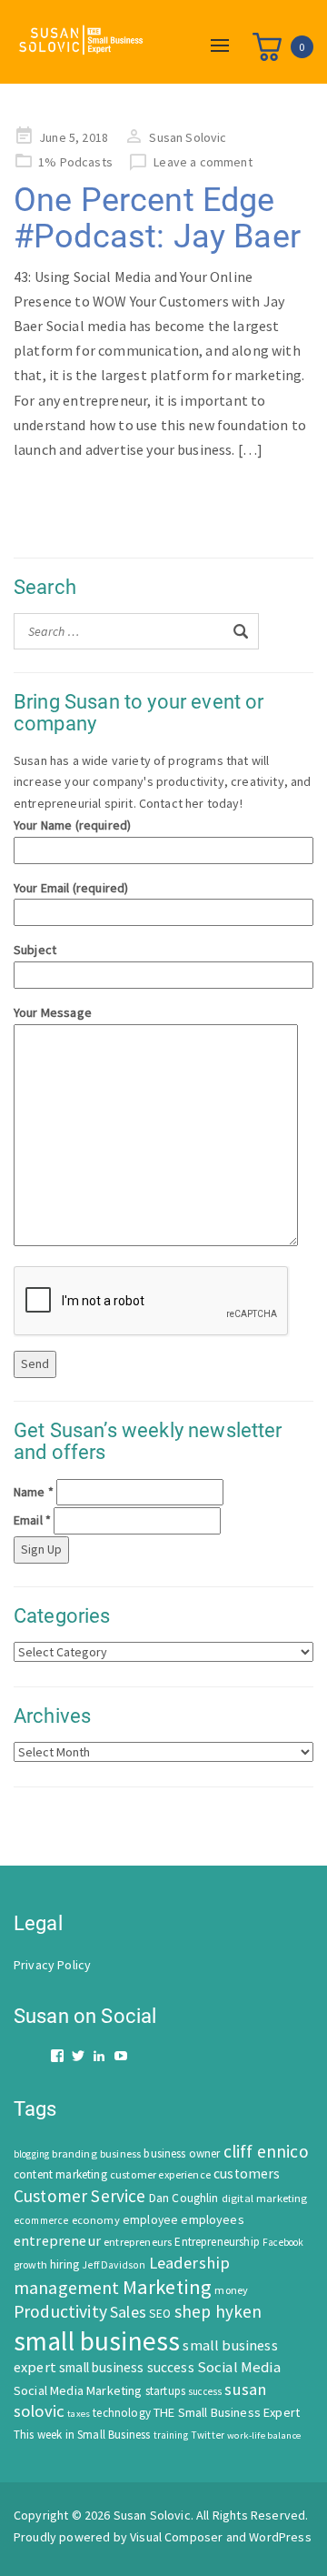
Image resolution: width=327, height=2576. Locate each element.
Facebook (283, 2242)
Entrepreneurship (217, 2242)
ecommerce (41, 2220)
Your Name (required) (72, 825)
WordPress (280, 2537)
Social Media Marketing (78, 2390)
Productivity (60, 2311)
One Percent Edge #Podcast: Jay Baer (157, 218)
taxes (79, 2414)
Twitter (208, 2435)
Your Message (53, 1012)
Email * (32, 1520)
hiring (64, 2264)
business (120, 2153)
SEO (160, 2314)
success (205, 2391)
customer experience (160, 2174)
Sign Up (41, 1549)
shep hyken (218, 2311)
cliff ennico (266, 2151)
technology (122, 2413)
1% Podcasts (75, 162)
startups (165, 2391)
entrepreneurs (138, 2242)
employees (212, 2219)
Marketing (167, 2287)
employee (150, 2220)
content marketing (60, 2174)
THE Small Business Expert (227, 2412)
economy (96, 2220)
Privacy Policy (52, 1965)
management (67, 2287)
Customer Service (80, 2196)
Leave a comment (203, 162)
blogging (31, 2154)
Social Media (239, 2367)
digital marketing (265, 2198)
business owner (182, 2153)
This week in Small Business (82, 2435)
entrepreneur (57, 2240)
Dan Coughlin (184, 2198)
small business (97, 2341)
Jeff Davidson (114, 2265)
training (171, 2435)
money (231, 2290)
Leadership (190, 2263)
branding (74, 2153)
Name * (34, 1492)
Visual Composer (176, 2537)
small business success (127, 2367)
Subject (35, 950)
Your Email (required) (71, 888)
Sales (128, 2312)
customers (247, 2173)
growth (30, 2264)
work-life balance (264, 2435)
